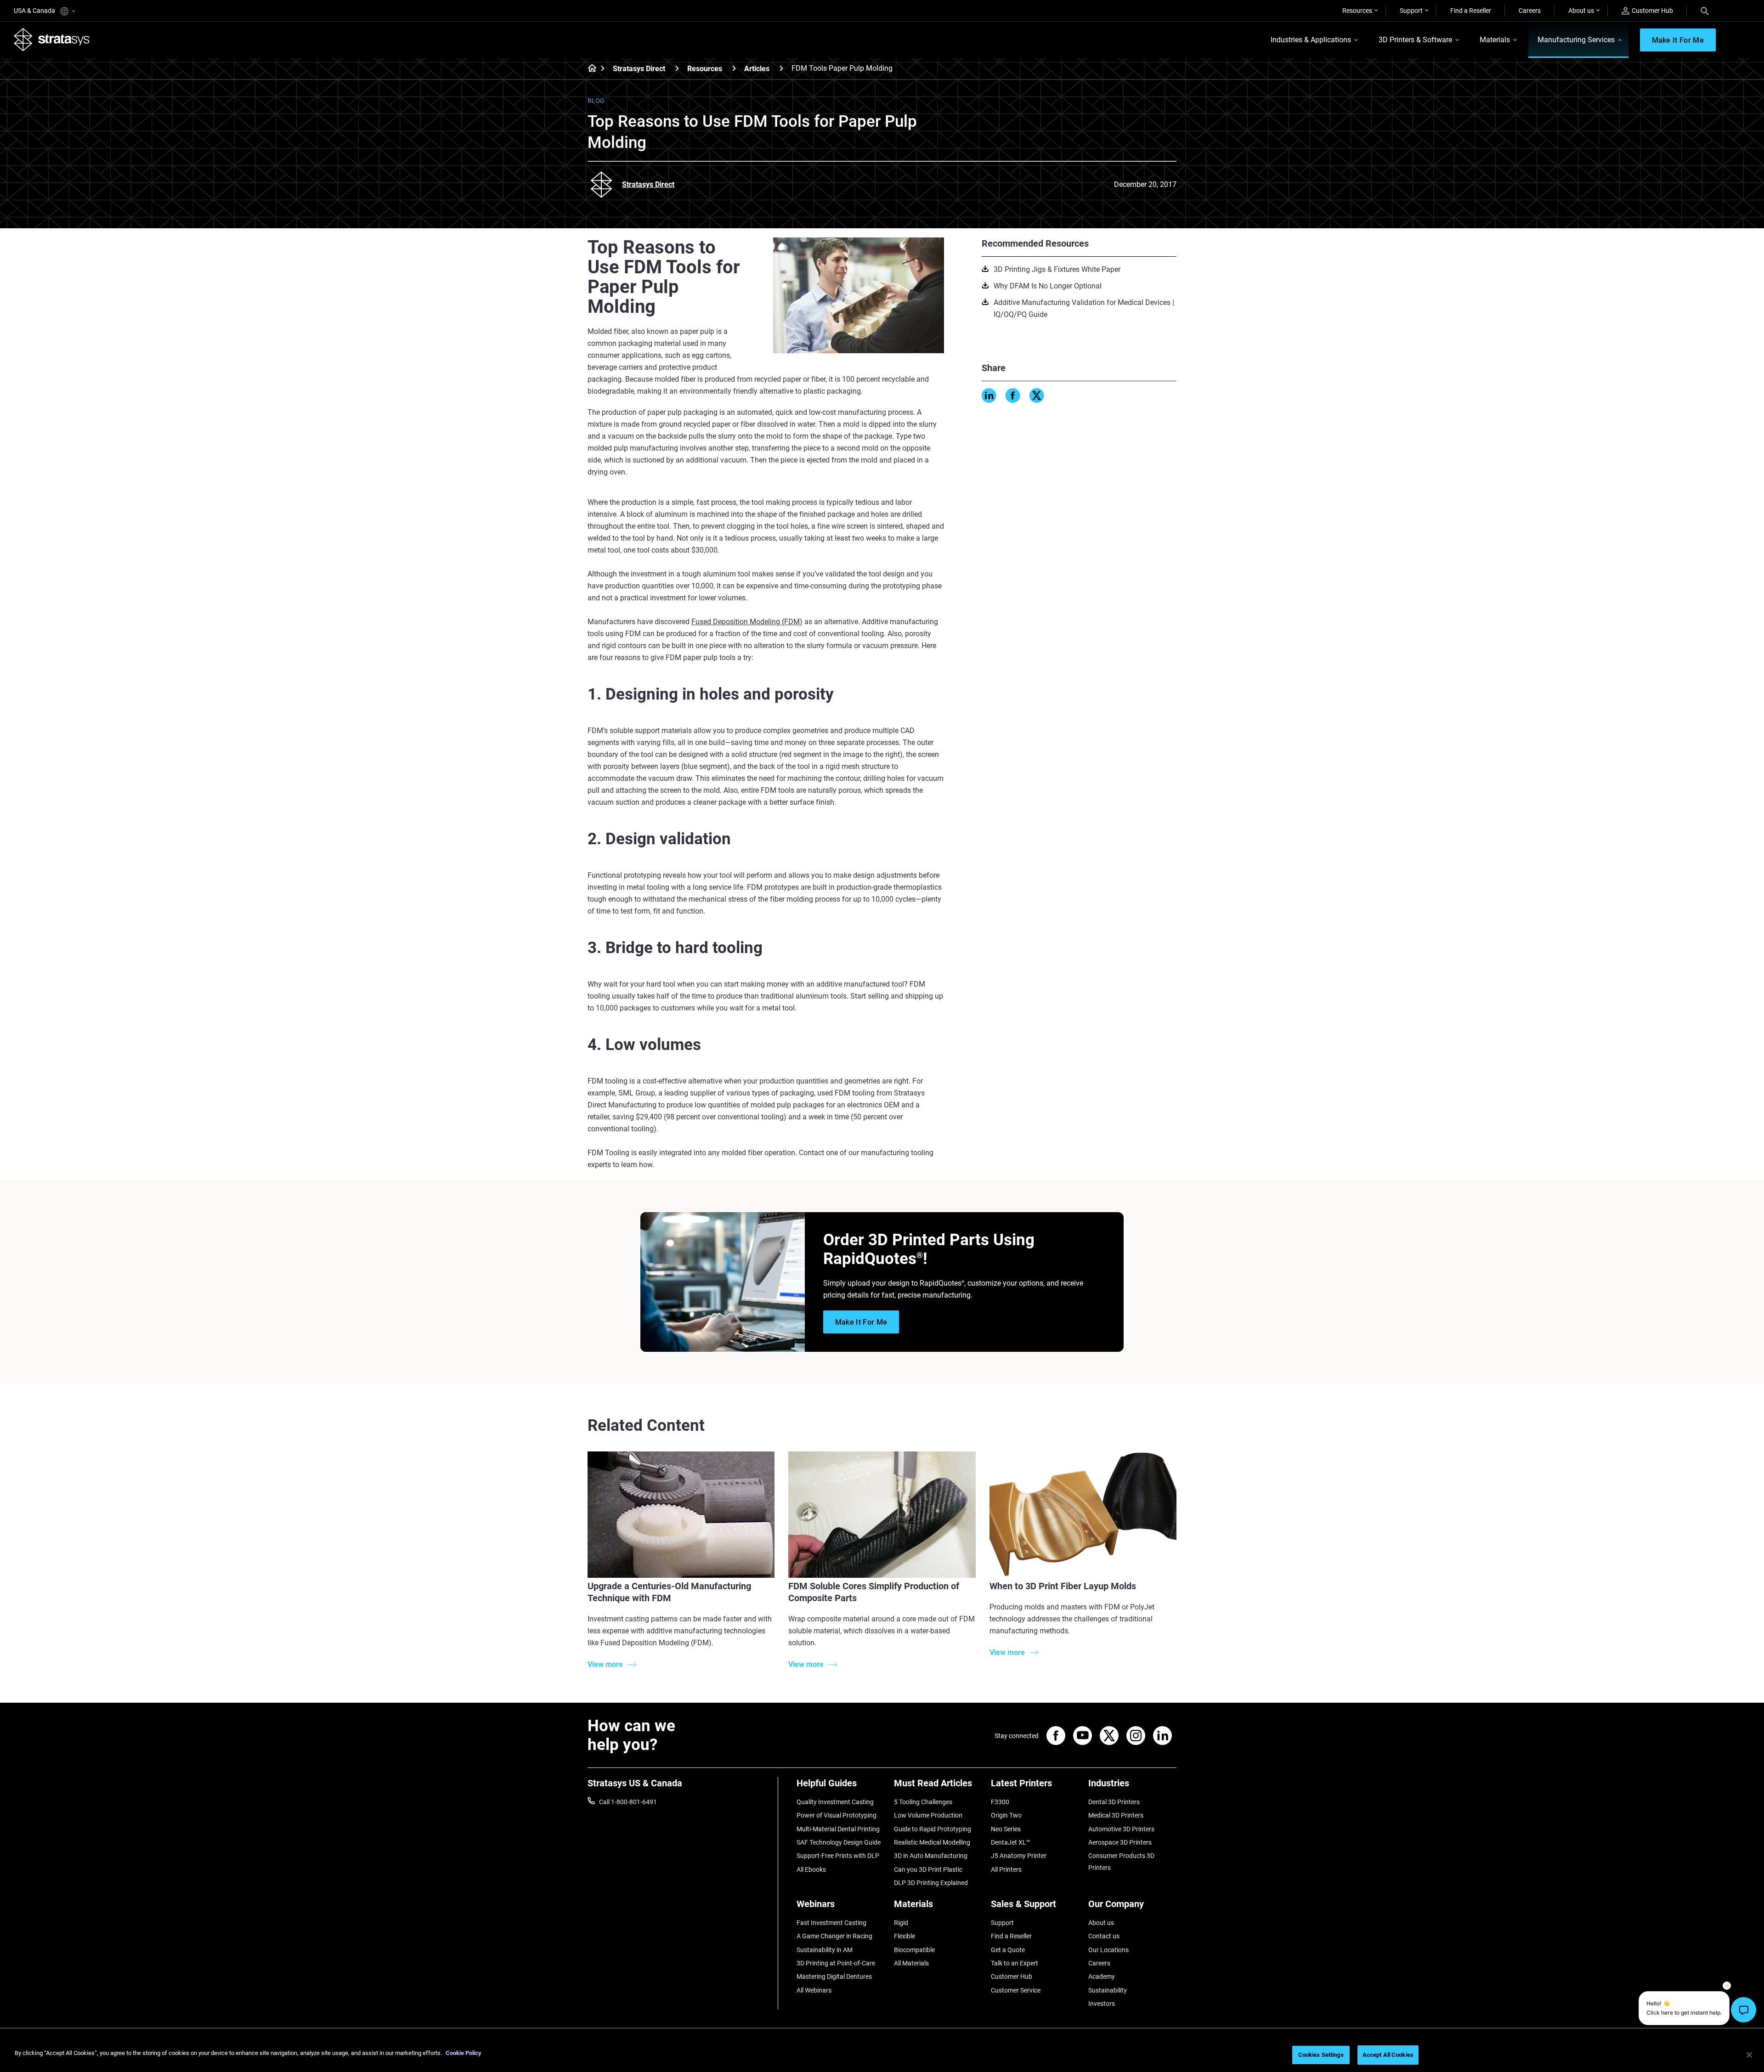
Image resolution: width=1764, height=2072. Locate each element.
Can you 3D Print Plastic (928, 1869)
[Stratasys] (52, 40)
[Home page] (589, 69)
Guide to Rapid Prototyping (933, 1829)
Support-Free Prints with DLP (838, 1856)
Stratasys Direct (639, 69)
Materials (1495, 40)
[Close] (1749, 2055)
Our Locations (1108, 1950)
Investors (1102, 2004)
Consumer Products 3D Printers (1121, 1862)
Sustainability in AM (825, 1950)
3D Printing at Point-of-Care (836, 1963)
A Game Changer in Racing (834, 1936)
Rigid (901, 1923)
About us (1581, 11)
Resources (1357, 11)
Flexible (905, 1936)
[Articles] (781, 68)
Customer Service (1016, 1990)
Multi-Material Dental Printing (838, 1829)
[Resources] (734, 68)
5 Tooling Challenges (923, 1802)
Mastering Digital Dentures (834, 1976)
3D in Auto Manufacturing (931, 1856)
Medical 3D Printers (1116, 1815)
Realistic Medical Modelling (932, 1842)
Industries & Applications (1311, 40)
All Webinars (814, 1990)
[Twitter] (1037, 395)
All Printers (1006, 1869)
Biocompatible (914, 1950)
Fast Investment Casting (831, 1923)
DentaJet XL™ (1011, 1842)
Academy (1102, 1976)
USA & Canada (35, 11)
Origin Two (1006, 1815)
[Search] (1705, 11)
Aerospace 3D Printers (1120, 1842)
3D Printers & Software (1415, 40)
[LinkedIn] (989, 395)
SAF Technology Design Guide (839, 1842)
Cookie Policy (464, 2053)
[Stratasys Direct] (677, 68)
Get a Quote (1008, 1950)
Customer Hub (1652, 11)
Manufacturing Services (1576, 40)
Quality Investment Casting (835, 1802)
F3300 (1000, 1802)
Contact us (1104, 1936)
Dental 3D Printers (1114, 1802)
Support (1411, 11)
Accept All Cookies (1388, 2055)
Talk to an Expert (1015, 1963)
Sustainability (1108, 1990)
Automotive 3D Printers (1121, 1829)
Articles (757, 69)
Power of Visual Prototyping (837, 1815)
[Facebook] (1013, 395)
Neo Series (1006, 1829)
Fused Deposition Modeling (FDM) (747, 622)
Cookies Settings (1321, 2055)
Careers (1530, 11)
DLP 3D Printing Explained (931, 1883)
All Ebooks (811, 1869)
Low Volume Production (928, 1815)
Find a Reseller (1471, 11)
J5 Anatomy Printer (1019, 1856)
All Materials (911, 1963)
